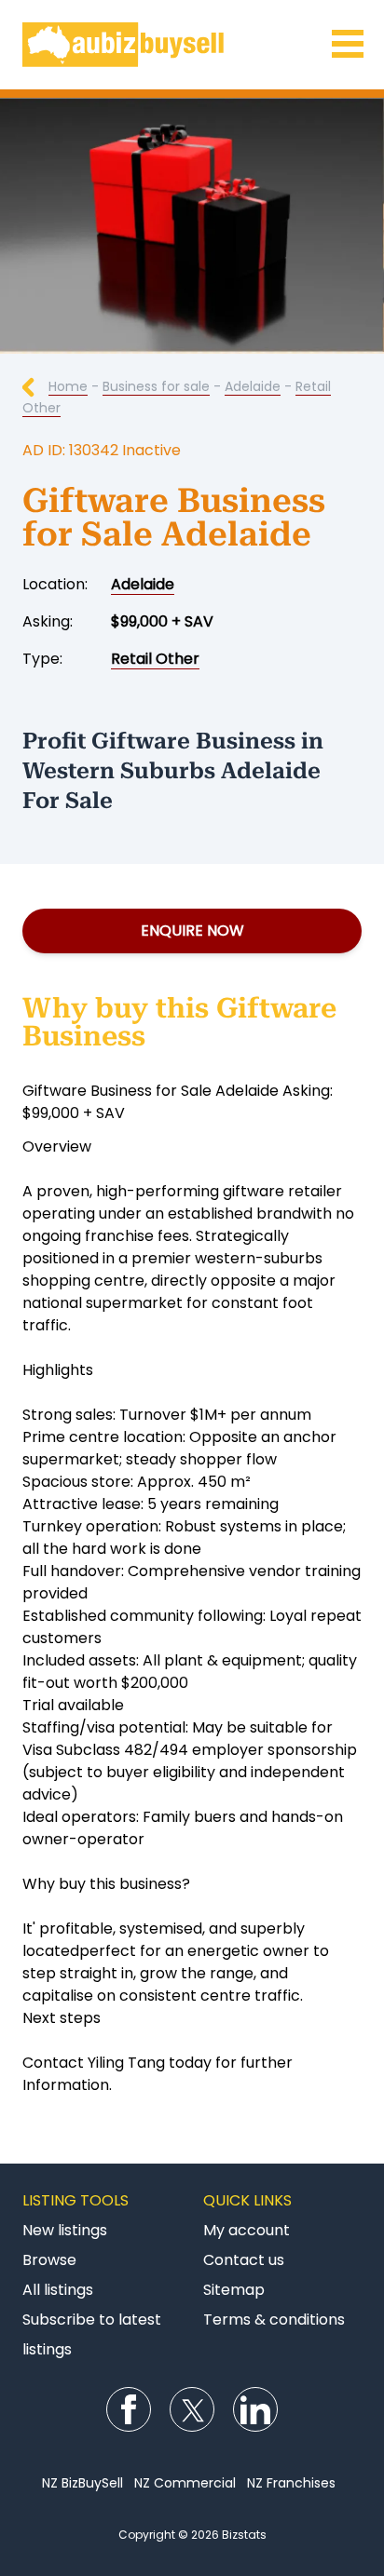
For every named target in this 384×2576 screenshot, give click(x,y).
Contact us (244, 2260)
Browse (49, 2260)
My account (247, 2230)
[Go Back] (35, 386)
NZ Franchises (291, 2483)
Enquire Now (192, 931)
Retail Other (155, 659)
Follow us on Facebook (129, 2409)
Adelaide (253, 386)
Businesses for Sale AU (192, 45)
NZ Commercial (185, 2483)
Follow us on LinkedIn (255, 2409)
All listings (58, 2290)
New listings (65, 2230)
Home (68, 386)
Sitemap (234, 2290)
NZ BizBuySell (82, 2483)
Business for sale (156, 386)
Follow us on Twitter (192, 2409)
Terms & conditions (274, 2320)
